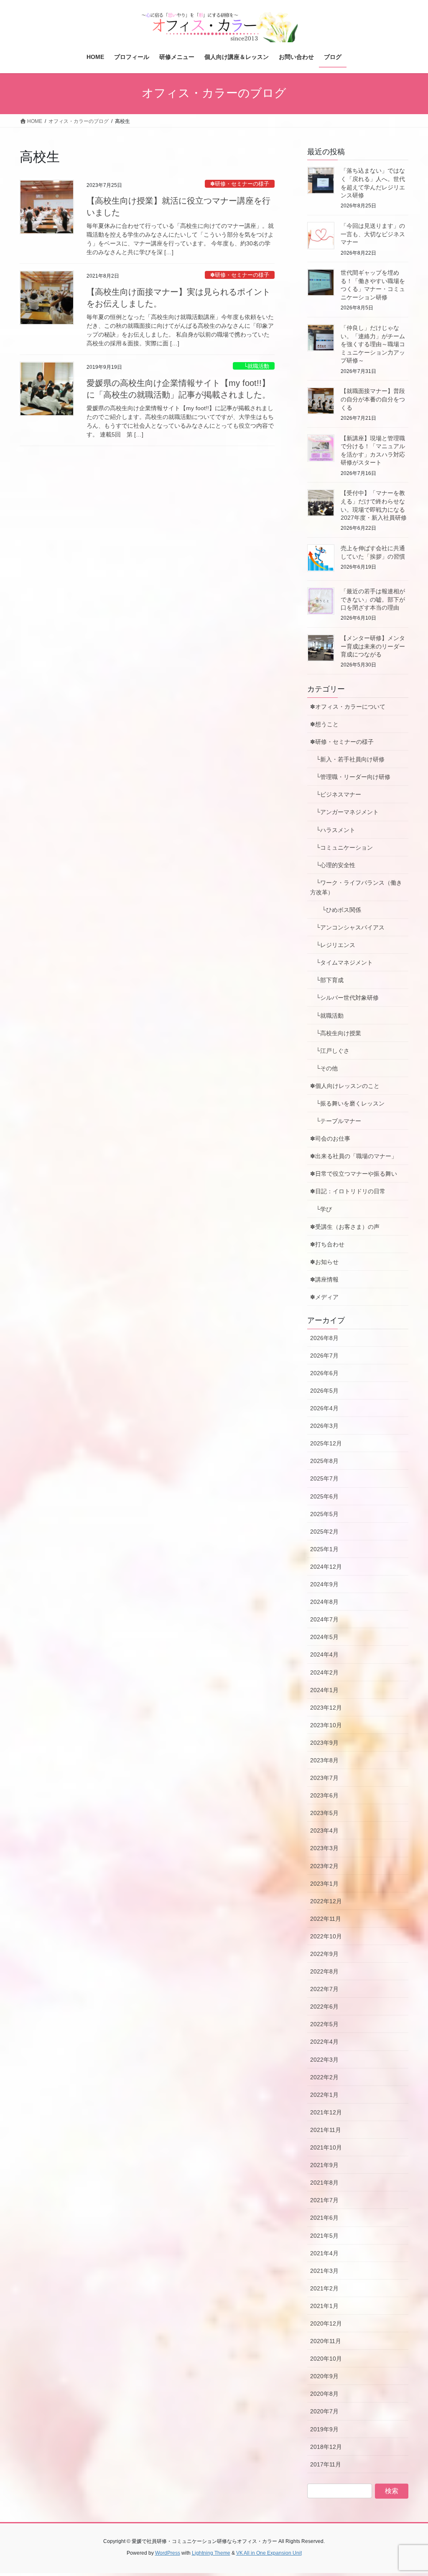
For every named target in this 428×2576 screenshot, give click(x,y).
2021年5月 (324, 2236)
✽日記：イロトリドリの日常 (348, 1191)
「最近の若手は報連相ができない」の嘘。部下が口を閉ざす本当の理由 (373, 599)
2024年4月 (324, 1654)
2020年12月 (326, 2323)
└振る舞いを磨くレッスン (350, 1103)
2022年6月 (324, 2007)
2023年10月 (326, 1725)
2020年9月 (324, 2376)
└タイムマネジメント (341, 962)
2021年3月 (324, 2271)
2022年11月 (326, 1919)
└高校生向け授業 (336, 1033)
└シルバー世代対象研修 (344, 998)
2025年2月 (324, 1532)
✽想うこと (324, 724)
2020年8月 (324, 2394)
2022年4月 (324, 2042)
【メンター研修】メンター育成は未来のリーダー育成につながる (373, 646)
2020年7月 (324, 2411)
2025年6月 (324, 1496)
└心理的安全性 (333, 865)
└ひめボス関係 (339, 910)
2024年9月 (324, 1584)
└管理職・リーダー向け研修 (350, 777)
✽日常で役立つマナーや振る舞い (354, 1174)
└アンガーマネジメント (344, 812)
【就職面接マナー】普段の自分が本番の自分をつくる (373, 399)
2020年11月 (326, 2341)
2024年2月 (324, 1672)
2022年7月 (324, 1989)
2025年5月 (324, 1514)
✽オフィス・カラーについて (348, 707)
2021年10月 (326, 2147)
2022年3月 (324, 2060)
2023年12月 (326, 1708)
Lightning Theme (211, 2553)
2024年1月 (324, 1690)
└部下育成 (327, 980)
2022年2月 (324, 2077)
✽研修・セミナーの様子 (240, 184)
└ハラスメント (333, 830)
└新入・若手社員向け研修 (347, 759)
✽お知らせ (324, 1262)
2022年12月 (326, 1901)
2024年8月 (324, 1602)
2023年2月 (324, 1866)
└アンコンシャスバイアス (347, 927)
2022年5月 (324, 2024)
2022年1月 (324, 2095)
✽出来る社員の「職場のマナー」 (354, 1156)
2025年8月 (324, 1461)
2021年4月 (324, 2253)
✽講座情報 (324, 1279)
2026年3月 (324, 1426)
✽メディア (324, 1297)
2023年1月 (324, 1884)
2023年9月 (324, 1743)
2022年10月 (326, 1936)
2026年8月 (324, 1338)
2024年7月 (324, 1619)
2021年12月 (326, 2112)
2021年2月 (324, 2288)
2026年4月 (324, 1408)
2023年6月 (324, 1795)
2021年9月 (324, 2165)
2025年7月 (324, 1478)
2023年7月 (324, 1778)
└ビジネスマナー (336, 794)
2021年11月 (326, 2130)
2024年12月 (326, 1567)
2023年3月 (324, 1848)
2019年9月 (324, 2429)
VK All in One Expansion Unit (269, 2553)
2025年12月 (326, 1443)
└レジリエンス (333, 945)
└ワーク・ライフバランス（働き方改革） (356, 887)
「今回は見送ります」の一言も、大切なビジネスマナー (373, 234)
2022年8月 (324, 1971)
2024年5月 (324, 1637)
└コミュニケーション (341, 848)
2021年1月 (324, 2306)
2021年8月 (324, 2183)
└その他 (324, 1068)
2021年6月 (324, 2218)
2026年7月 (324, 1356)
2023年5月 (324, 1813)
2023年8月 (324, 1760)
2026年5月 (324, 1391)
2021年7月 (324, 2200)
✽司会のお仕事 (330, 1139)
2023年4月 (324, 1831)
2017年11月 (326, 2464)
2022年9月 (324, 1954)
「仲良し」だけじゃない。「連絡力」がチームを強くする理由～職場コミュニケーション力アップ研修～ (373, 344)
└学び (324, 1209)
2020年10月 (326, 2359)
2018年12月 (326, 2447)
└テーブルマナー (339, 1121)
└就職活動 (254, 366)
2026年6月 (324, 1373)
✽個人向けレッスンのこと (345, 1086)
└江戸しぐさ (330, 1051)
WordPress (168, 2553)
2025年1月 (324, 1549)
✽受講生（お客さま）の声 (345, 1227)
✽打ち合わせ (327, 1244)
